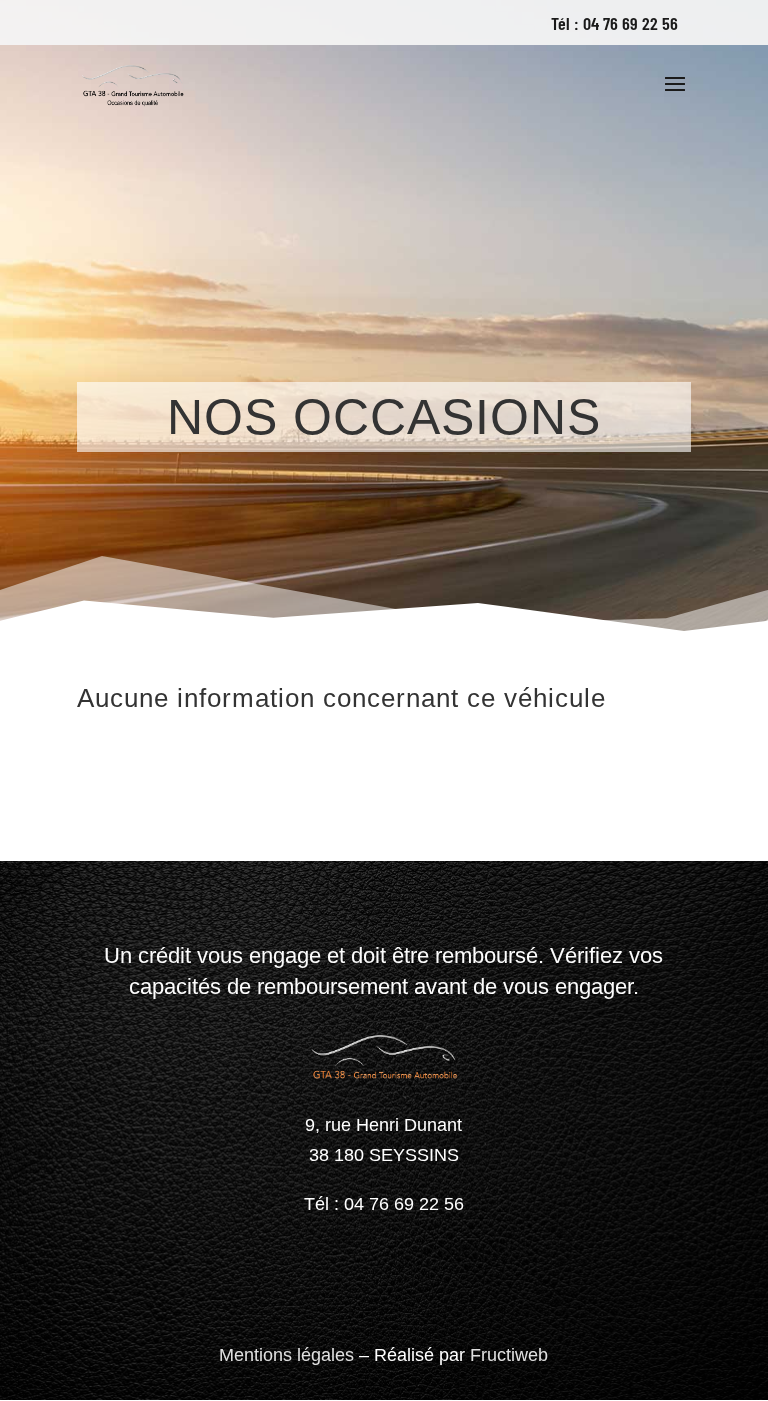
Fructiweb (509, 1355)
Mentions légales (286, 1355)
